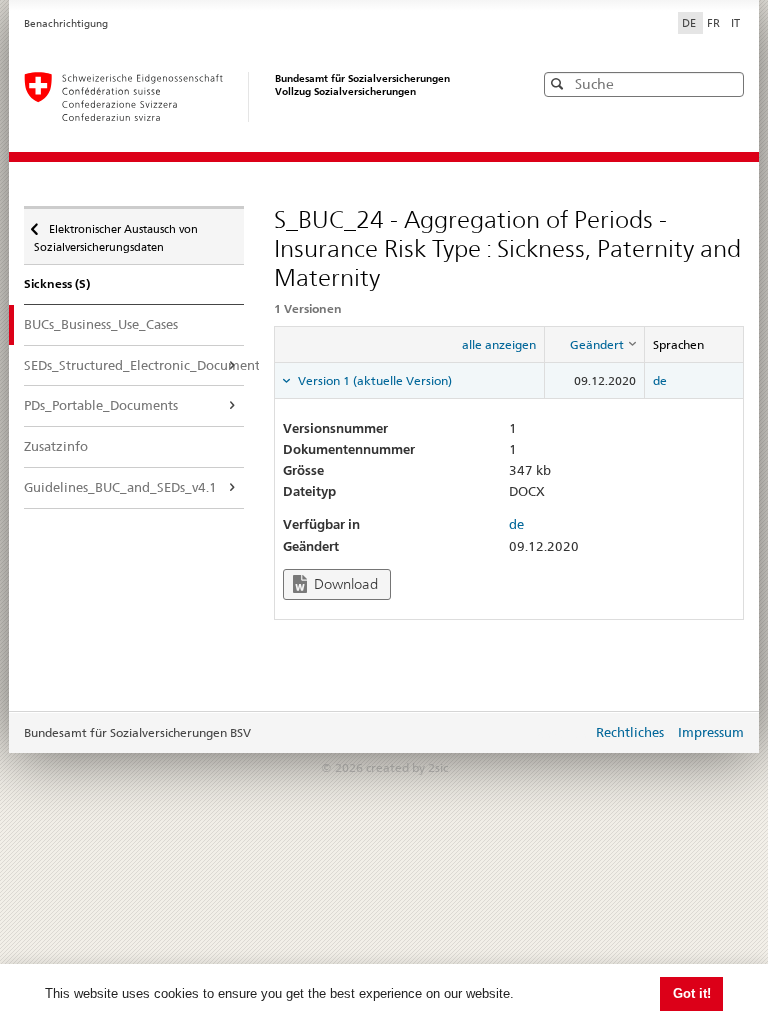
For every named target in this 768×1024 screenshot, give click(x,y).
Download (344, 584)
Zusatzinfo (56, 446)
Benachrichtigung (66, 23)
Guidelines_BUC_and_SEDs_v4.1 (120, 487)
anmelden (562, 734)
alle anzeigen (499, 344)
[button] (727, 83)
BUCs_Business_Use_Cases (101, 324)
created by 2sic (407, 767)
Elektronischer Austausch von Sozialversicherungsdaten (116, 231)
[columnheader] (595, 344)
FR (715, 23)
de (660, 380)
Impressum (711, 732)
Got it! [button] (692, 993)
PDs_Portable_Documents (101, 405)
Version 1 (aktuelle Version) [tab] (373, 380)
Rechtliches (630, 732)
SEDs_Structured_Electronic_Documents (134, 365)
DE (690, 23)
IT (735, 23)
